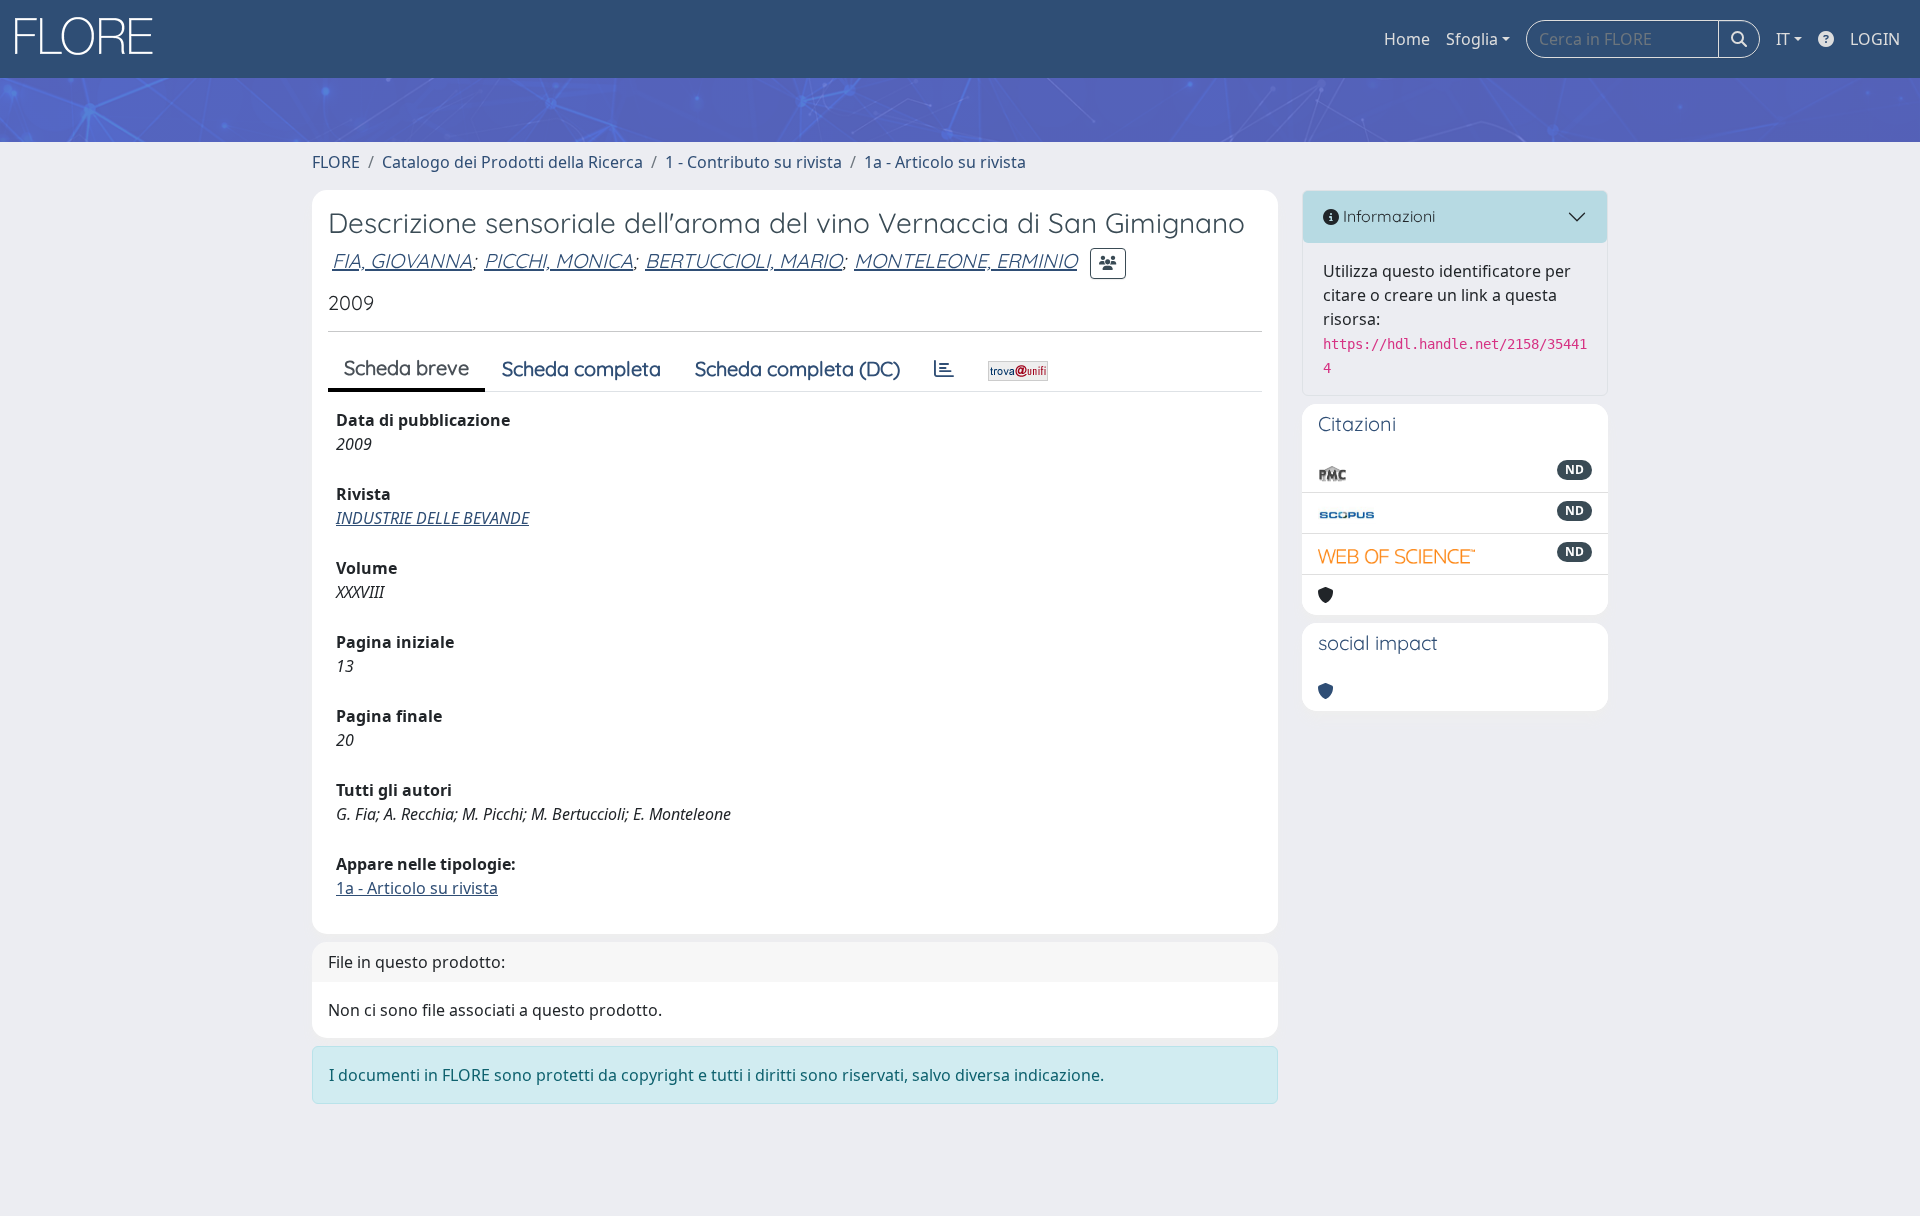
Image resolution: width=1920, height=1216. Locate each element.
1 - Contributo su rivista (753, 162)
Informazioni (1387, 216)
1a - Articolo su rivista (945, 162)
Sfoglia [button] (1472, 39)
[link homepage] (91, 39)
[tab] (944, 369)
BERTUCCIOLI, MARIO (743, 260)
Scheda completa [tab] (581, 368)
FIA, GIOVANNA (402, 260)
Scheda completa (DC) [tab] (797, 368)
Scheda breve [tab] (406, 367)
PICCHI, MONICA (558, 260)
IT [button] (1783, 39)
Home (1407, 39)
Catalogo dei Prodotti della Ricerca (512, 162)
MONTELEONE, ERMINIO (965, 260)
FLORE (336, 162)
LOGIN (1875, 39)
